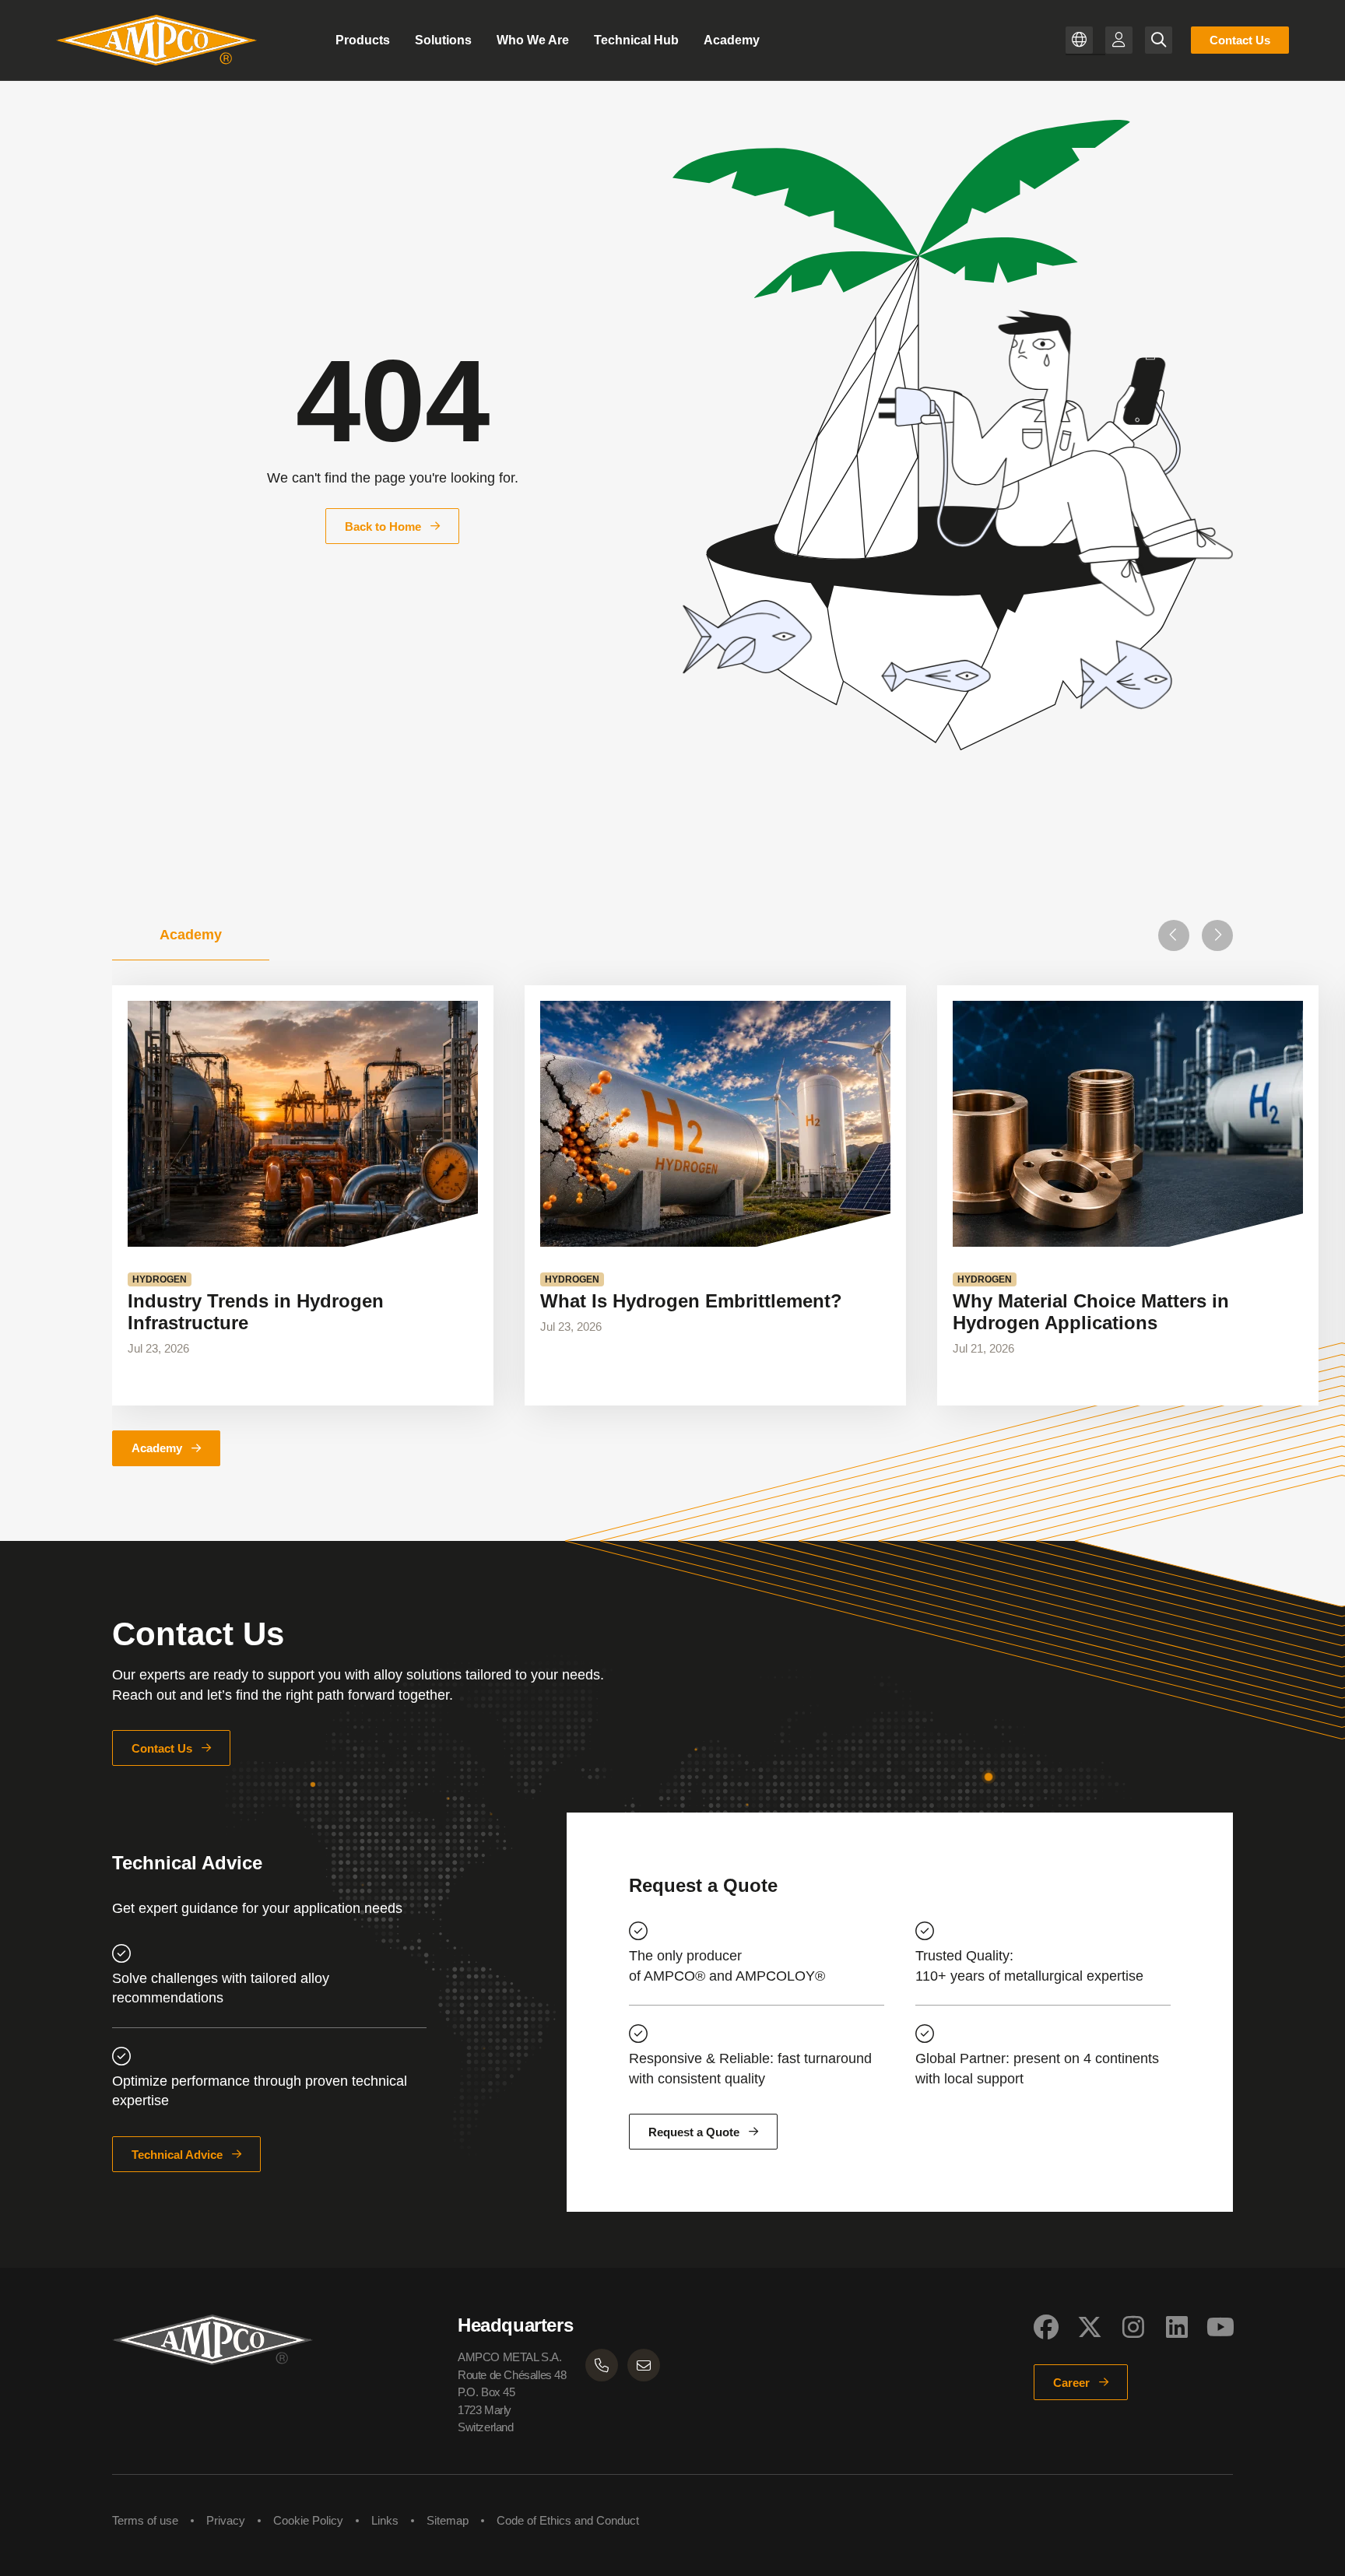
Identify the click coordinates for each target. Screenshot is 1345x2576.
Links (385, 2520)
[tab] (191, 935)
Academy (157, 1448)
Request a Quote (694, 2132)
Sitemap (448, 2520)
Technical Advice (177, 2155)
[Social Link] (1046, 2327)
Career (1071, 2383)
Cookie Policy (308, 2520)
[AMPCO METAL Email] (644, 2365)
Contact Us (1240, 40)
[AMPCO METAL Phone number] (602, 2365)
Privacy (226, 2520)
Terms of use (145, 2520)
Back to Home (383, 526)
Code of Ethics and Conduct (568, 2520)
